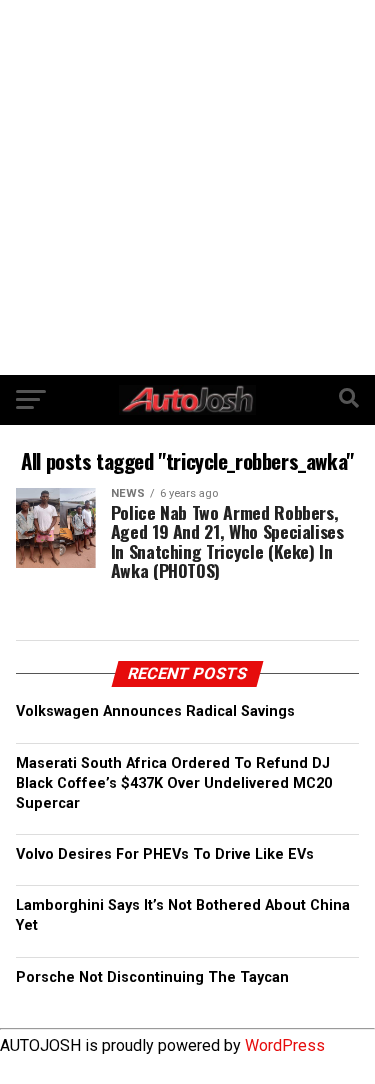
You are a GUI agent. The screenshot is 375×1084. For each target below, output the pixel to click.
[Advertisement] (187, 187)
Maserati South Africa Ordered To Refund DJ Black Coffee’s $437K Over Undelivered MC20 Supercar (174, 783)
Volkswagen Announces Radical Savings (155, 711)
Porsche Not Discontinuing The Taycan (152, 977)
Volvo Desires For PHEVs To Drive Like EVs (165, 854)
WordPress (285, 1045)
